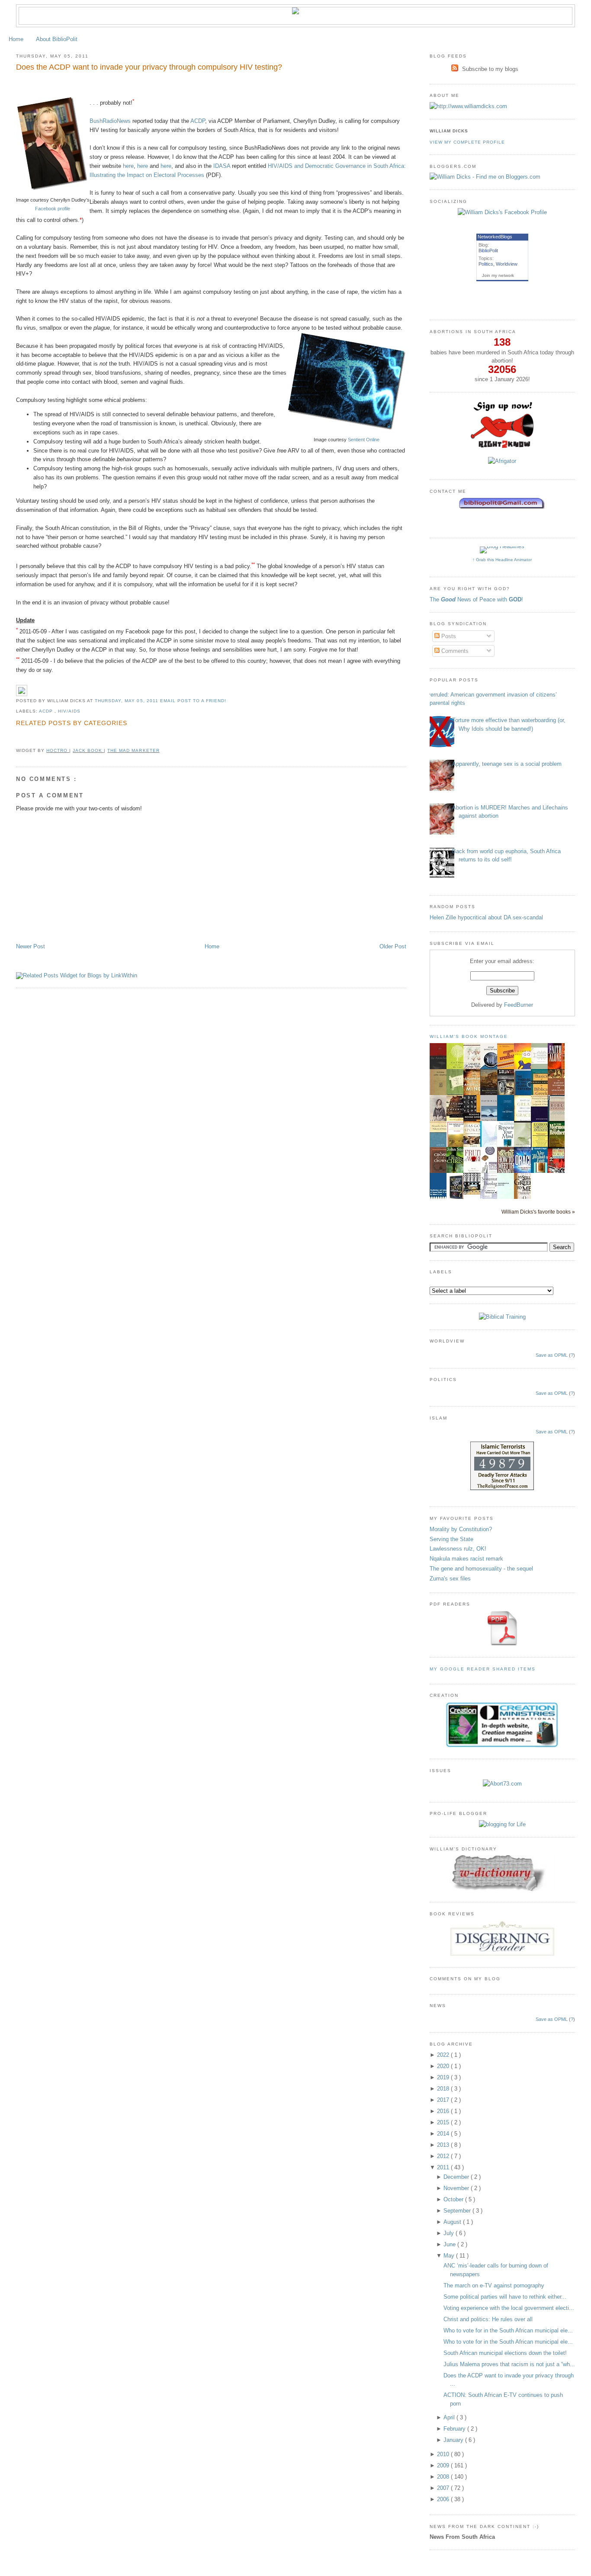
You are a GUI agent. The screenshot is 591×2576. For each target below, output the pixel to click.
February (455, 2429)
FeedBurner (519, 1005)
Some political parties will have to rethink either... (505, 2297)
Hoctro (58, 750)
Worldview (507, 264)
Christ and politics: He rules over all (488, 2319)
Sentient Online (364, 440)
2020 (444, 2066)
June (450, 2244)
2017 (444, 2100)
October (454, 2199)
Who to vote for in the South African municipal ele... (508, 2330)
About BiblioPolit (57, 39)
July (450, 2233)
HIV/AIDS (69, 711)
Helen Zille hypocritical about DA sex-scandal (486, 917)
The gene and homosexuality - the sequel (481, 1569)
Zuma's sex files (450, 1579)
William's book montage (469, 1036)
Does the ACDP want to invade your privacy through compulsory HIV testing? (149, 67)
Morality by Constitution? (461, 1529)
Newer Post (31, 946)
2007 (444, 2488)
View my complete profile (467, 142)
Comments (454, 651)
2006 (444, 2499)
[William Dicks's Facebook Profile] (502, 212)
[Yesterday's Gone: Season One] (474, 1193)
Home (16, 39)
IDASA (222, 166)
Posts (448, 636)
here (128, 166)
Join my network (498, 275)
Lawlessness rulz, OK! (458, 1549)
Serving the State (451, 1539)
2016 (444, 2111)
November (457, 2188)
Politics (486, 264)
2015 (444, 2122)
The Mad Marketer (133, 750)
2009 (444, 2465)
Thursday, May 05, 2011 (127, 701)
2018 (444, 2089)
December (457, 2177)
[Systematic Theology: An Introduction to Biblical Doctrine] (491, 1198)
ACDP (198, 121)
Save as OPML (552, 1355)
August (453, 2222)
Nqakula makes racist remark (466, 1559)
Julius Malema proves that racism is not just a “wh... (509, 2364)
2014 (444, 2134)
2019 (444, 2077)
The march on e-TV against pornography (494, 2285)
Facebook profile (53, 209)
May (450, 2256)
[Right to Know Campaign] (502, 447)
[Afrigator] (502, 461)
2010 (444, 2454)
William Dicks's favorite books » (538, 1212)
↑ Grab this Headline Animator (502, 560)
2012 (444, 2156)
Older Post (393, 946)
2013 (444, 2145)
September (458, 2211)
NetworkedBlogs (495, 237)
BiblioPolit (488, 251)
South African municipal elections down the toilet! (505, 2353)
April (450, 2417)
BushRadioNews (110, 121)
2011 (444, 2167)
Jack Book (88, 750)
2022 (444, 2055)
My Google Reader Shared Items (483, 1669)
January (454, 2440)
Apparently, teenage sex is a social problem (507, 764)
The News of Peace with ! (476, 599)
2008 (444, 2477)
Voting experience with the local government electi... (509, 2308)
